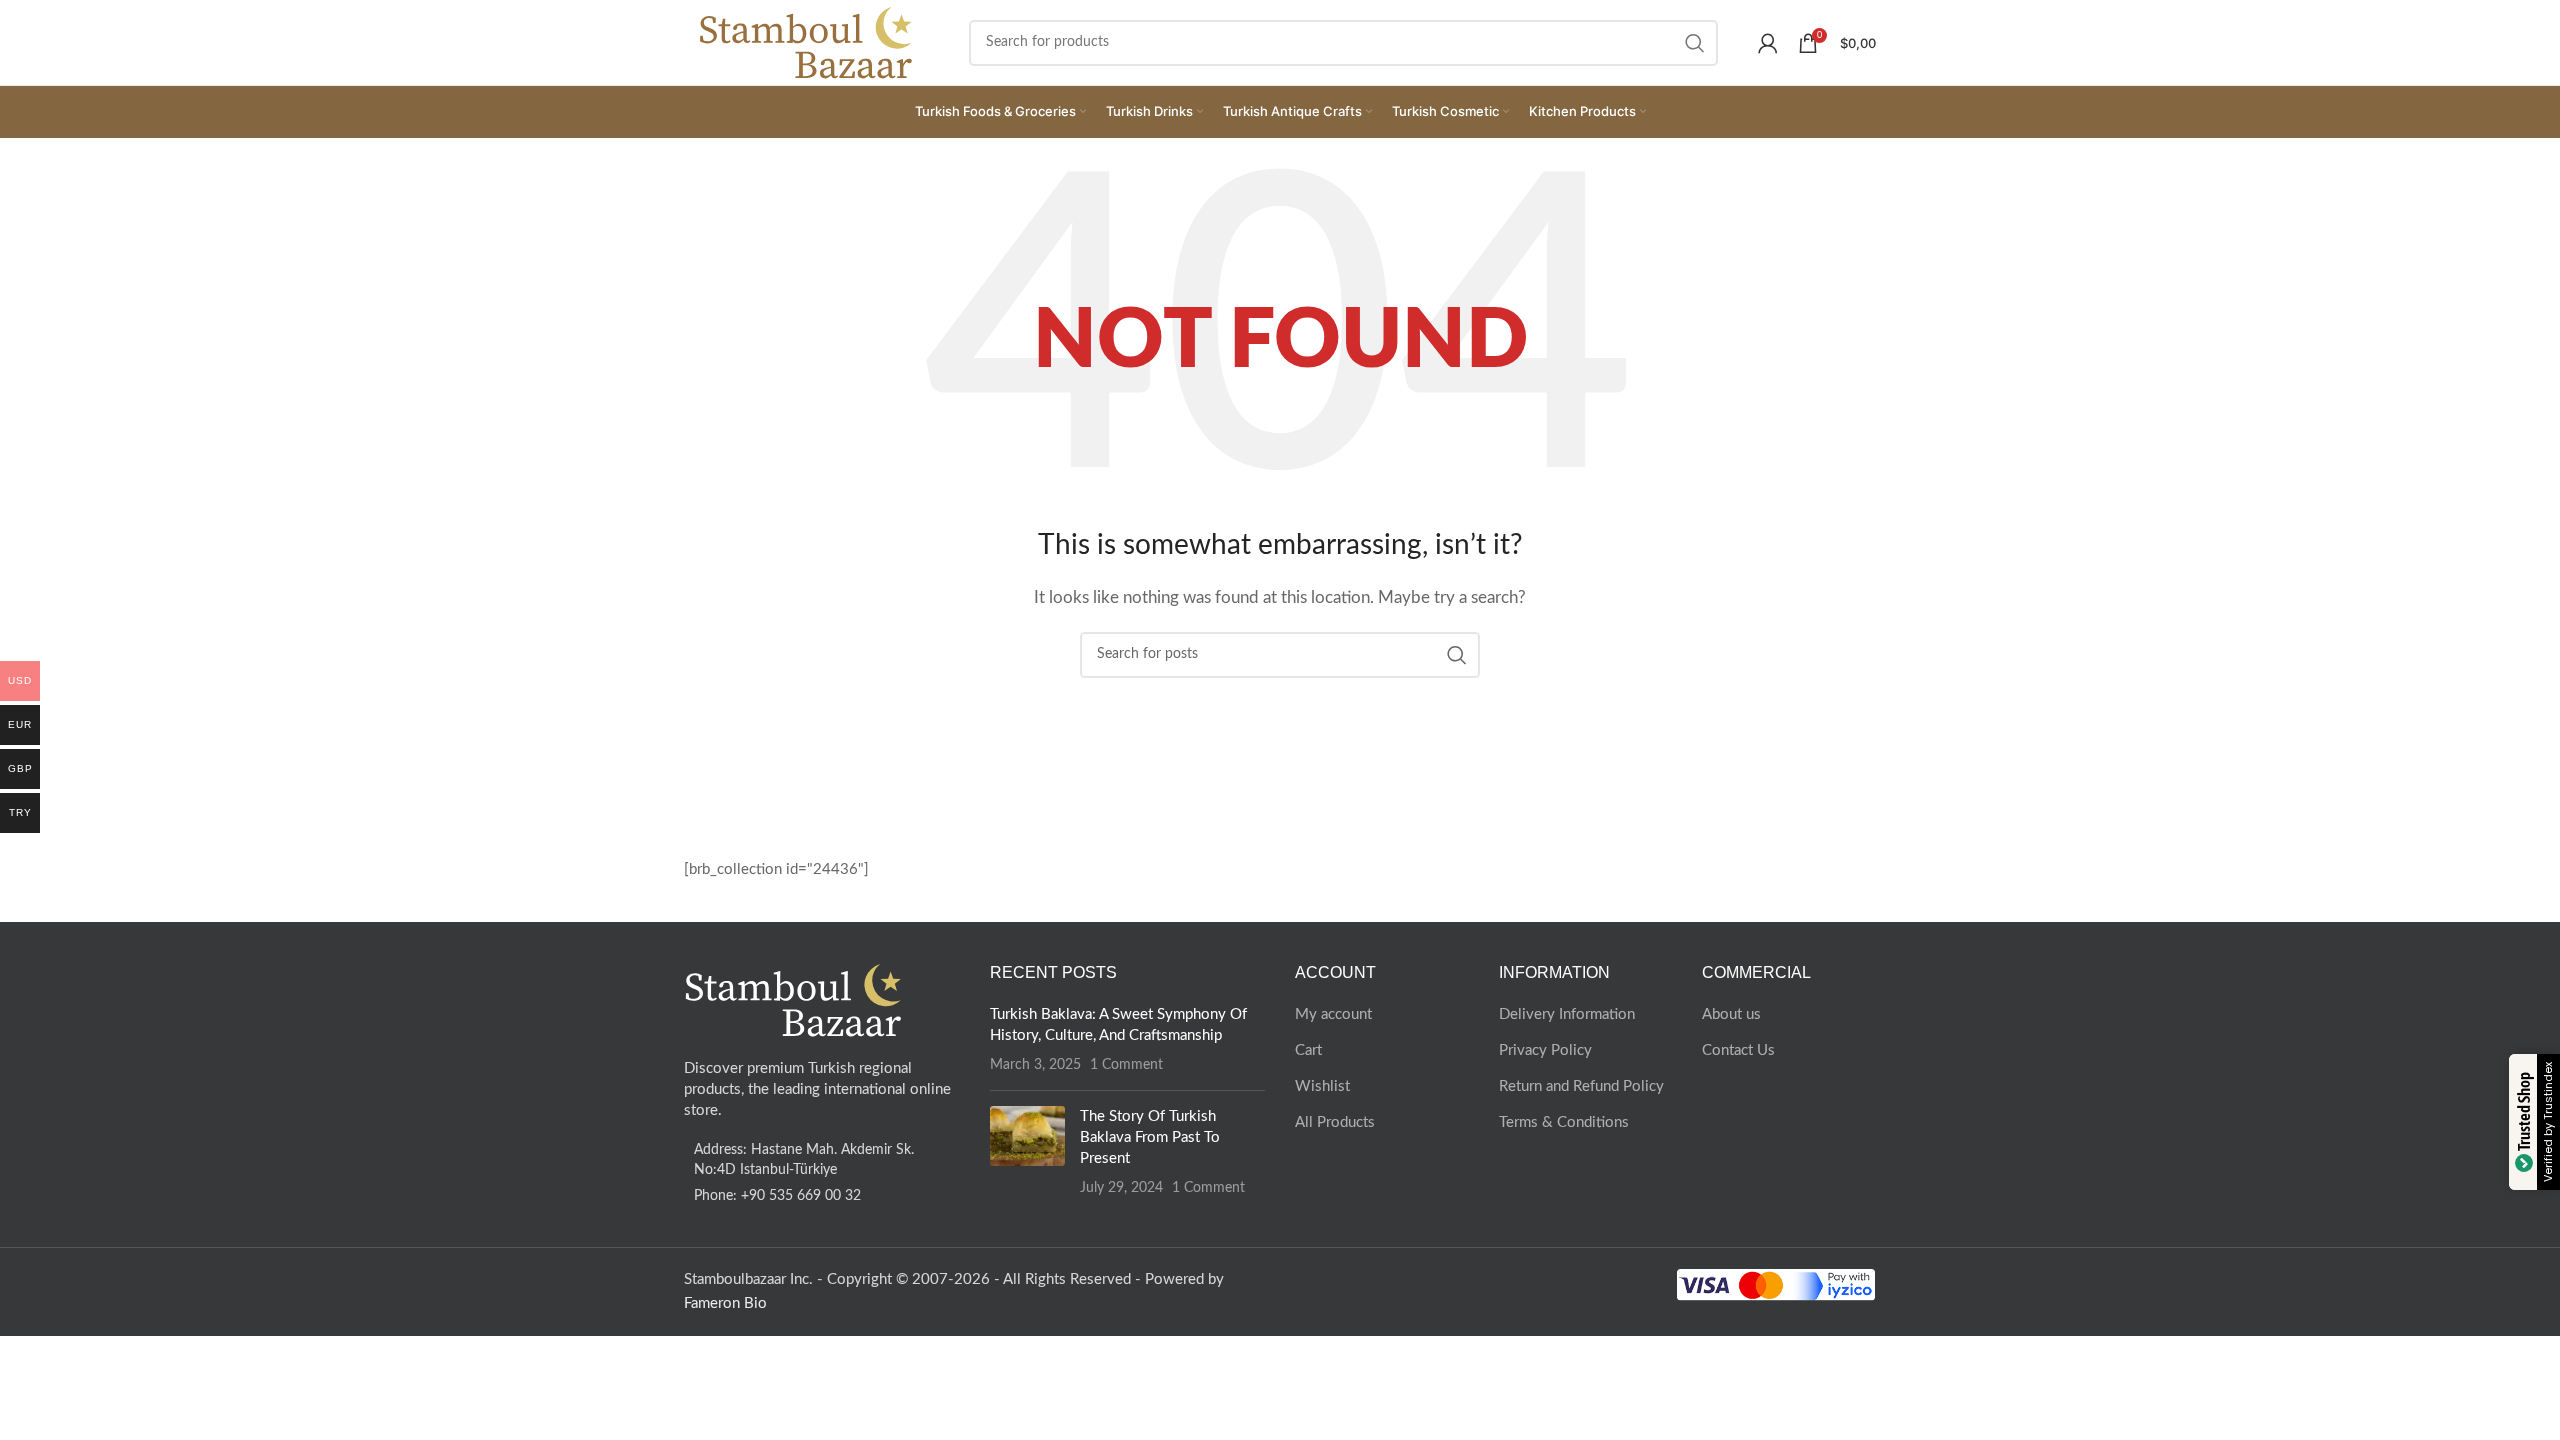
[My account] (1768, 43)
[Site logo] (806, 41)
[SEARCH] (1695, 43)
